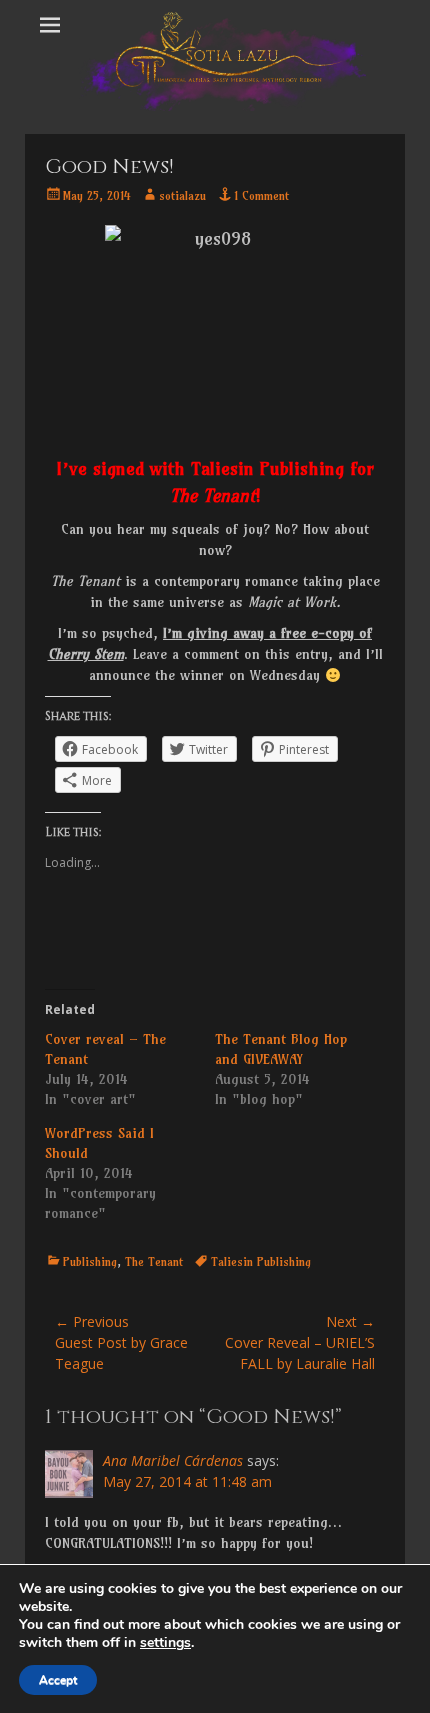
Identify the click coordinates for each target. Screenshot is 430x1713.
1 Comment (261, 195)
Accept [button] (58, 1680)
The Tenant (154, 1261)
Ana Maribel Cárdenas (173, 1460)
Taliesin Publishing (261, 1261)
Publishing (90, 1261)
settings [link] (165, 1642)
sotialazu (182, 195)
